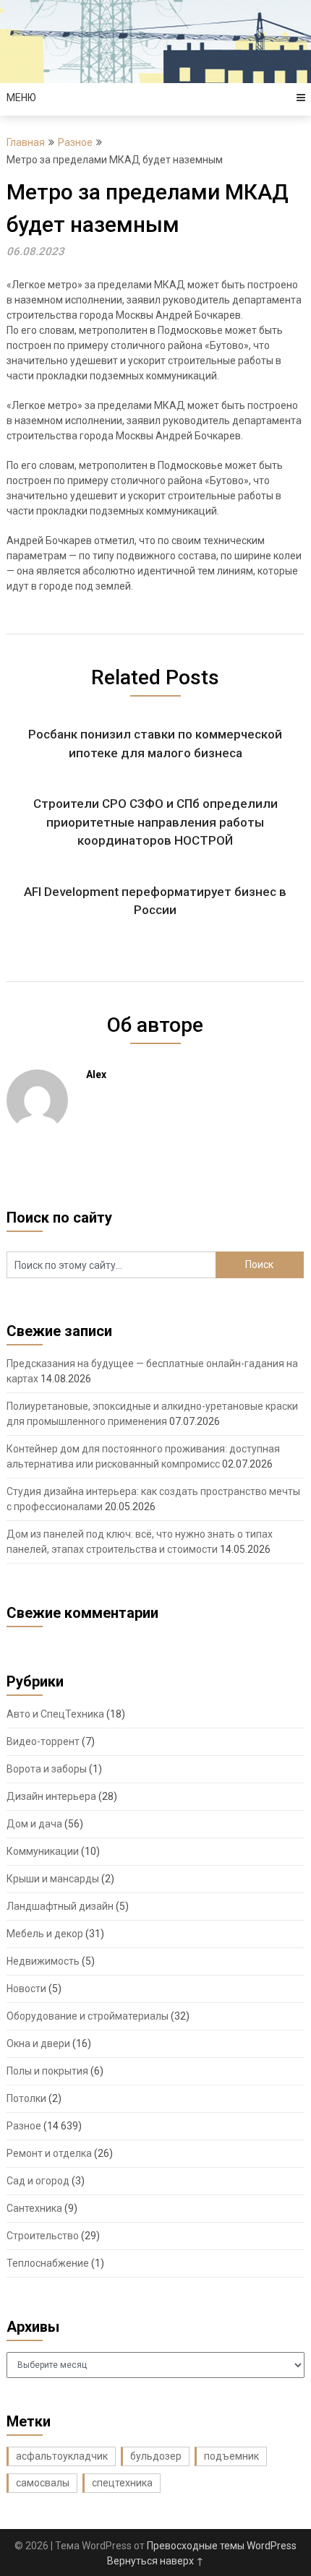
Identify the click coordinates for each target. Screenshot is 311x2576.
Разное (75, 142)
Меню (21, 98)
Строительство (43, 2236)
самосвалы (43, 2483)
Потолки (26, 2098)
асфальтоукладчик (62, 2456)
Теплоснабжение (48, 2263)
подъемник (231, 2456)
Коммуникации (43, 1851)
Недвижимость (43, 1961)
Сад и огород (38, 2181)
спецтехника (122, 2483)
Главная (26, 142)
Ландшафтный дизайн (60, 1906)
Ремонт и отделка (49, 2153)
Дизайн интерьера (51, 1796)
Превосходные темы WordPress (222, 2546)
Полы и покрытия (47, 2071)
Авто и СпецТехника (55, 1714)
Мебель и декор (45, 1934)
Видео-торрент (43, 1741)
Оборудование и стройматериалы (88, 2016)
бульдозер (156, 2456)
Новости (26, 1989)
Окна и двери (38, 2043)
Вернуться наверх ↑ (155, 2561)
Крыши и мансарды (53, 1879)
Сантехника (34, 2208)
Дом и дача (34, 1824)
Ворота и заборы (47, 1769)
